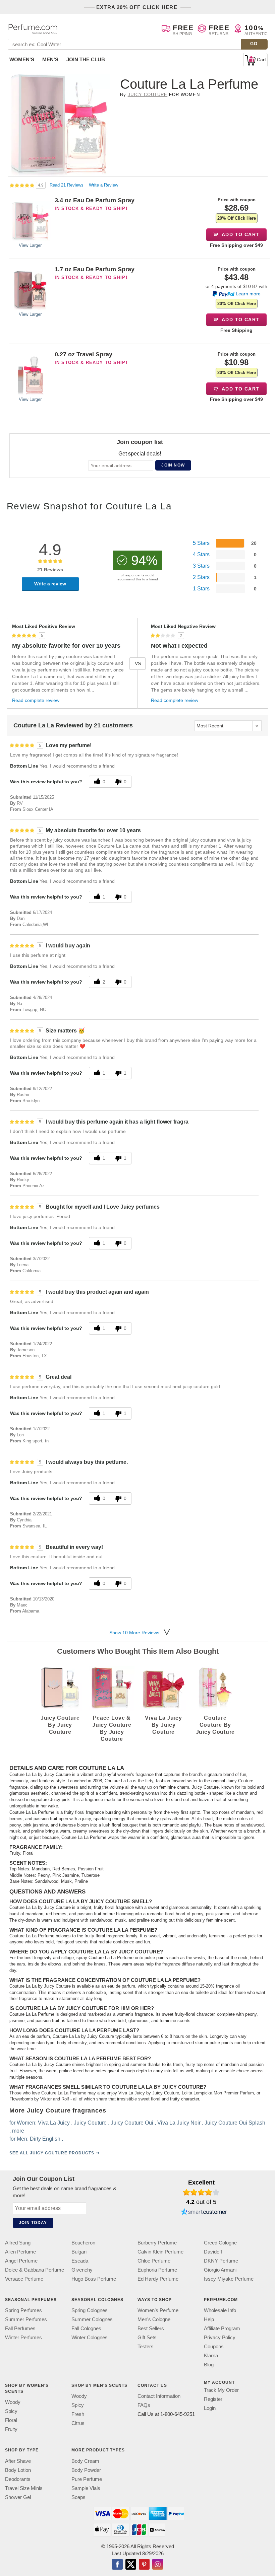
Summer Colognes (92, 2320)
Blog (209, 2365)
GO (254, 44)
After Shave (18, 2461)
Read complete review (36, 700)
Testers (146, 2347)
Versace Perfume (24, 2279)
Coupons (214, 2347)
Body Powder (86, 2470)
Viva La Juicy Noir (179, 2123)
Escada (80, 2261)
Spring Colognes (90, 2311)
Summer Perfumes (26, 2320)
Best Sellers (151, 2329)
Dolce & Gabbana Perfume (35, 2270)
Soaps (78, 2497)
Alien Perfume (20, 2252)
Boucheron (83, 2243)
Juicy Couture (148, 95)
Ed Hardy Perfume (158, 2279)
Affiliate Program (222, 2329)
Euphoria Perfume (157, 2270)
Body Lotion (18, 2470)
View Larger (30, 245)
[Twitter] (131, 2565)
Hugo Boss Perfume (94, 2279)
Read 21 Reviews (67, 185)
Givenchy (82, 2270)
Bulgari (79, 2252)
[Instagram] (158, 2565)
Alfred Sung (18, 2243)
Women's (22, 59)
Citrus (78, 2423)
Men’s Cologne (154, 2320)
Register (213, 2399)
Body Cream (85, 2461)
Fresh (78, 2414)
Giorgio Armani (220, 2270)
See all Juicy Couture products (52, 2153)
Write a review (50, 584)
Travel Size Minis (24, 2488)
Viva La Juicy (54, 2123)
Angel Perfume (21, 2261)
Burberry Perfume (157, 2243)
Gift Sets (147, 2338)
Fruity (11, 2429)
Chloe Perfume (154, 2261)
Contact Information (159, 2396)
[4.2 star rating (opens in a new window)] (201, 2192)
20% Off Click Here (237, 218)
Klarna (211, 2356)
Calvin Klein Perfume (160, 2252)
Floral (11, 2420)
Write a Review (103, 185)
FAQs (144, 2405)
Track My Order (221, 2390)
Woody (13, 2402)
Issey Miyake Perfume (229, 2279)
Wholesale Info (220, 2311)
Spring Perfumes (23, 2311)
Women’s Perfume (158, 2311)
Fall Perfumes (20, 2329)
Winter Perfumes (23, 2338)
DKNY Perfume (221, 2261)
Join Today (33, 2223)
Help (209, 2320)
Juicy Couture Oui (132, 2123)
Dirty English (45, 2139)
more (18, 2131)
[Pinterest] (144, 2565)
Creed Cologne (220, 2243)
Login (210, 2408)
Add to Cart (240, 234)
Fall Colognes (86, 2329)
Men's (50, 59)
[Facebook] (117, 2565)
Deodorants (18, 2479)
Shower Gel (18, 2497)
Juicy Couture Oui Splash (235, 2123)
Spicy (11, 2411)
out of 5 (201, 2202)
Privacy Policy (220, 2338)
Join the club (86, 59)
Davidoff (213, 2252)
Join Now (173, 465)
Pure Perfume (87, 2479)
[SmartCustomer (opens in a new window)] (204, 2212)
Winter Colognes (90, 2338)
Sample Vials (86, 2488)
